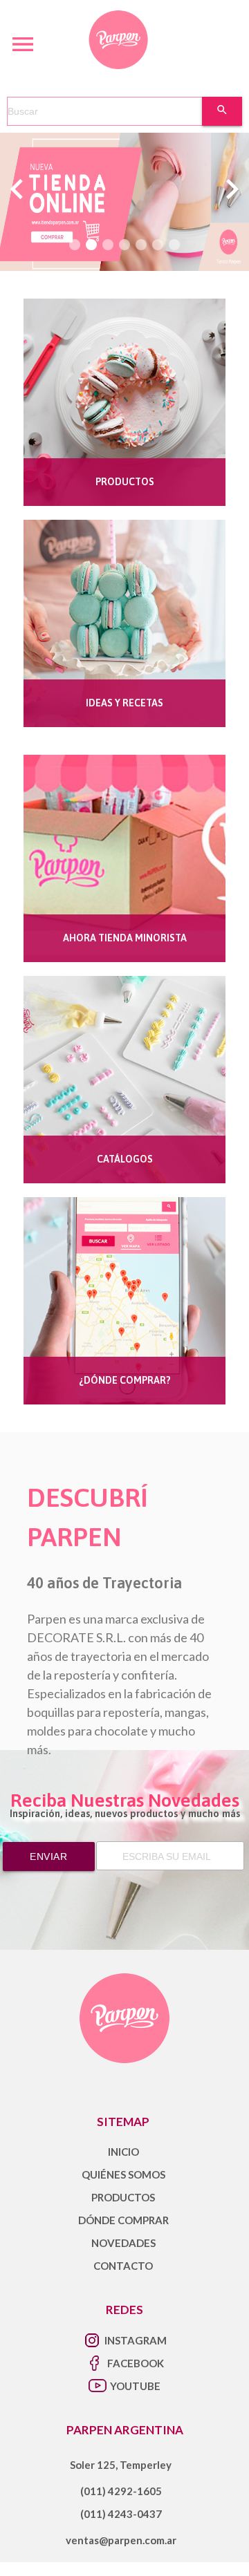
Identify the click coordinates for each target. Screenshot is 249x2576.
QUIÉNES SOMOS (123, 2174)
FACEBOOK (136, 2363)
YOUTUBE (135, 2386)
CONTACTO (123, 2266)
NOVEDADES (123, 2243)
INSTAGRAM (136, 2340)
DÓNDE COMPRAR (123, 2220)
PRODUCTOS (123, 2197)
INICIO (123, 2152)
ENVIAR (48, 1856)
